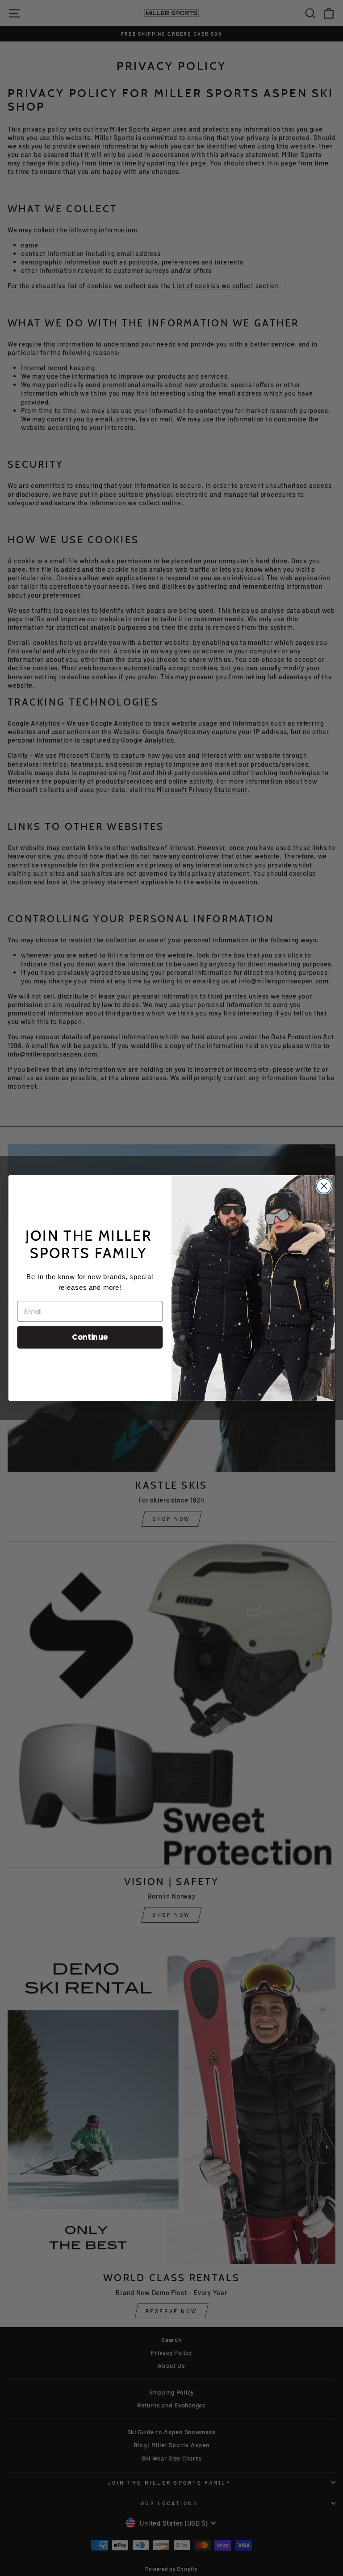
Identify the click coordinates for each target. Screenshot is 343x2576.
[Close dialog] (324, 1186)
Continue (90, 1337)
